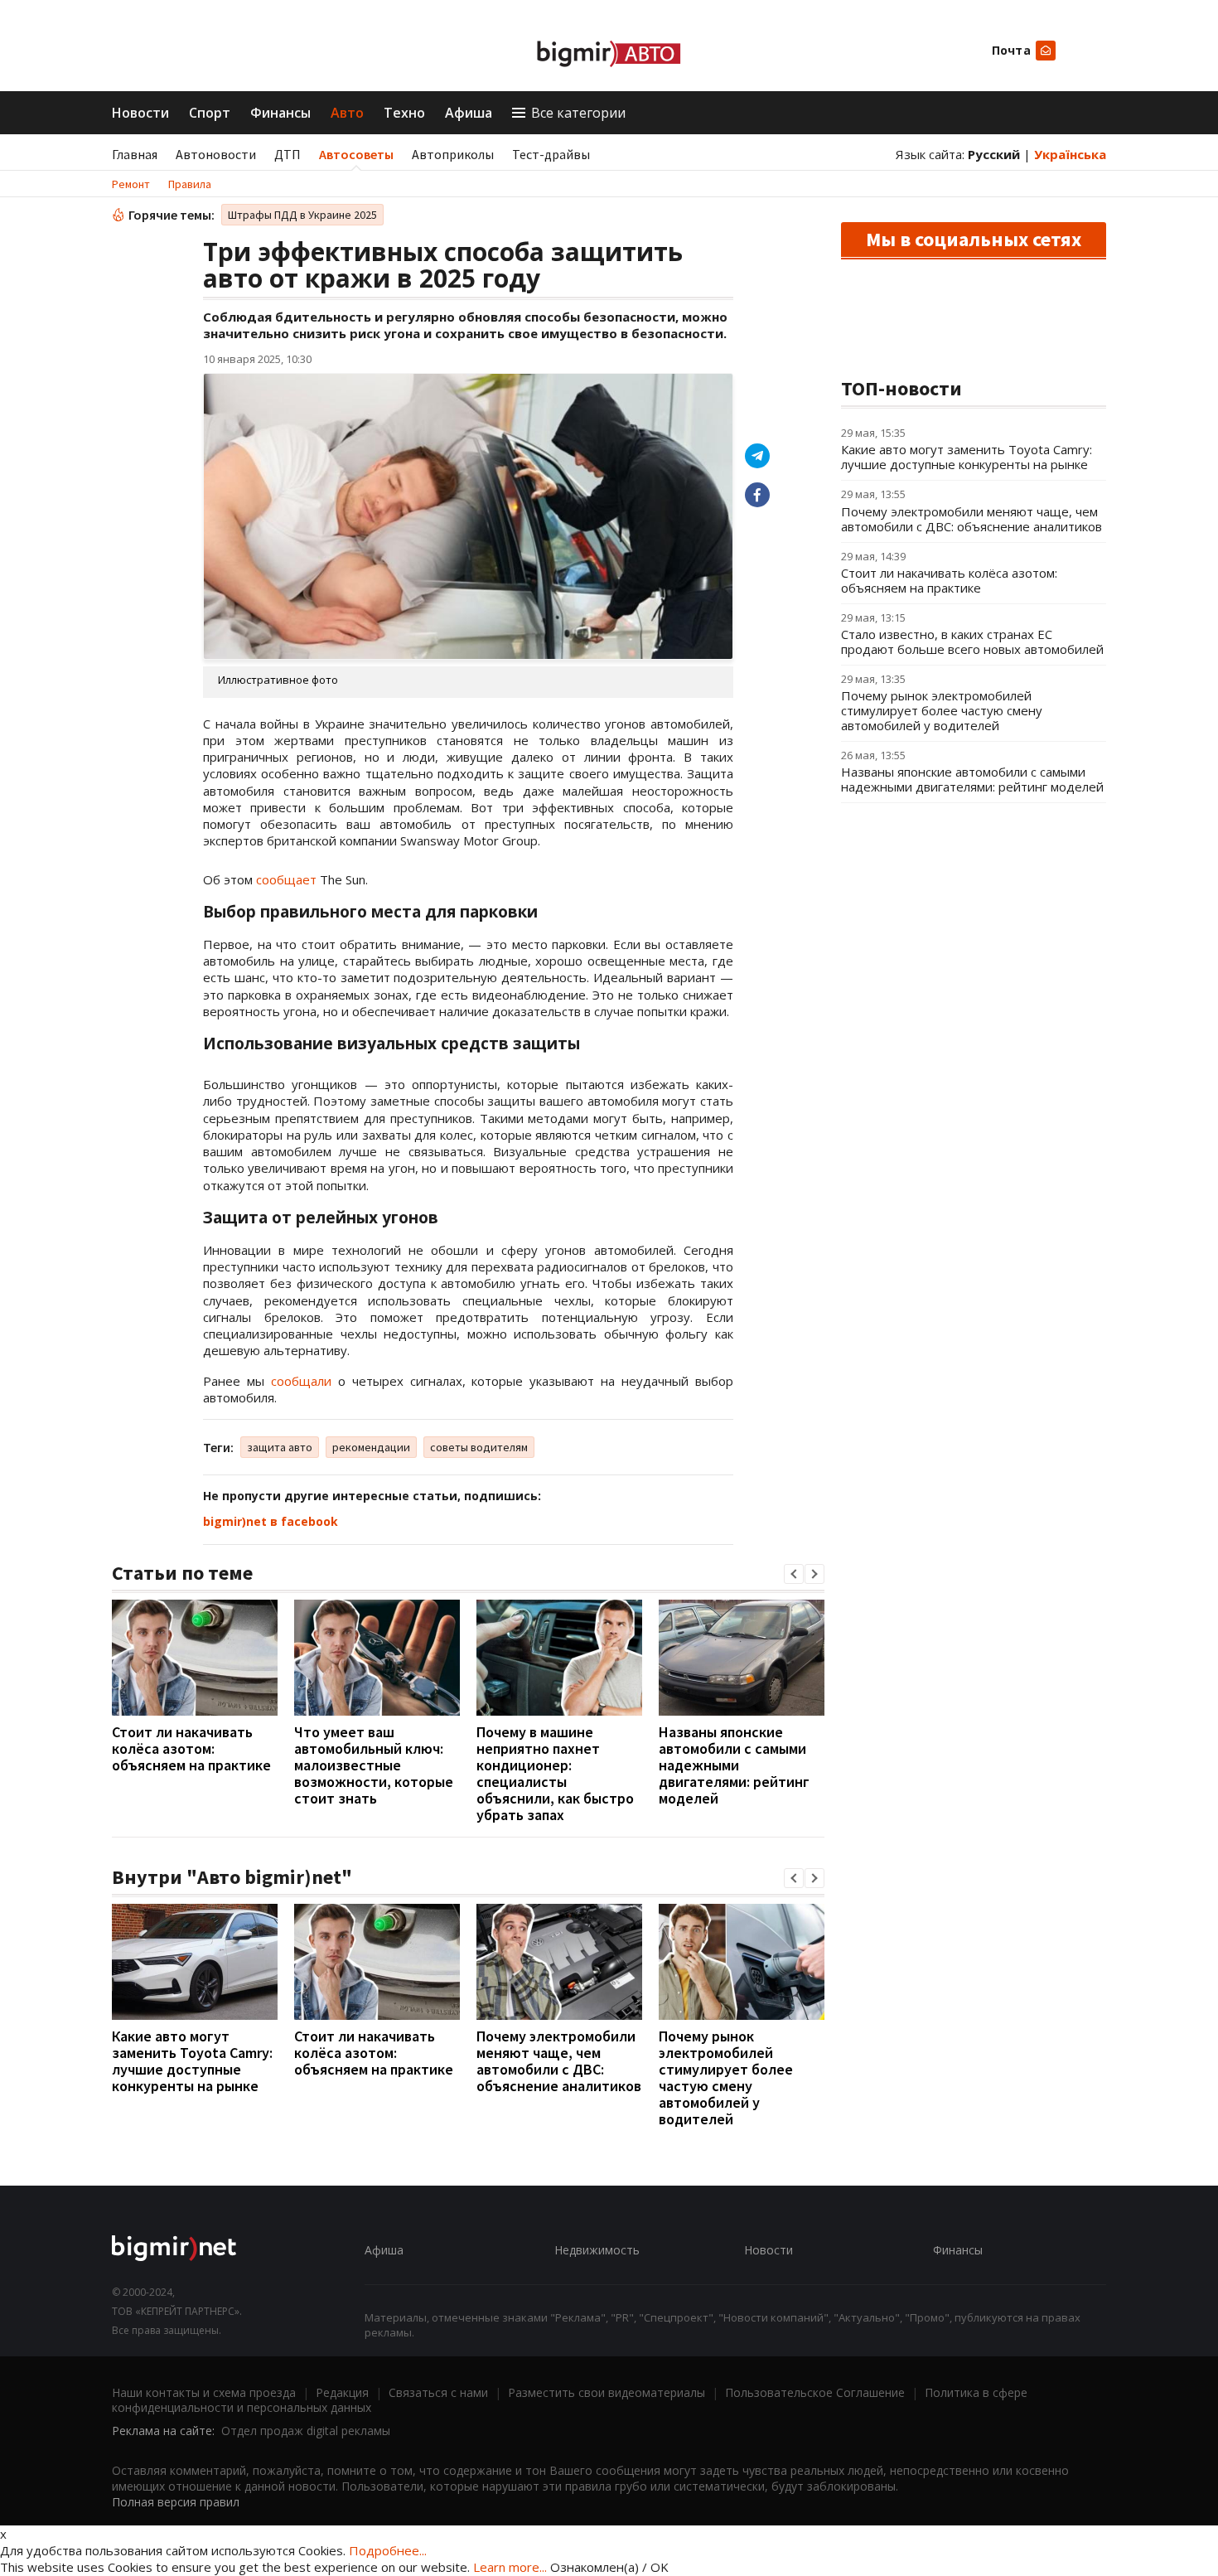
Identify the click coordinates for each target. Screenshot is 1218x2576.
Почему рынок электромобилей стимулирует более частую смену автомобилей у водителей (726, 2077)
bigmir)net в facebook (271, 1521)
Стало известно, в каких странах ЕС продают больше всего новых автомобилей (972, 642)
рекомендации (371, 1447)
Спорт (210, 113)
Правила (190, 184)
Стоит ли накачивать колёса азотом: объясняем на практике (191, 1748)
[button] (794, 1574)
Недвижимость (597, 2250)
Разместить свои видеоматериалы (607, 2392)
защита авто (280, 1447)
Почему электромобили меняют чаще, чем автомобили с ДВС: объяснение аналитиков (559, 2061)
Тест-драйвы (551, 154)
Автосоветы (356, 154)
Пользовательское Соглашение (815, 2392)
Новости (140, 113)
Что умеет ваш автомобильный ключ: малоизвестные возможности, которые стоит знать (374, 1765)
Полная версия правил (176, 2502)
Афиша (469, 113)
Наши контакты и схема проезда (204, 2392)
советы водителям (479, 1447)
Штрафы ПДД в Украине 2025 (302, 215)
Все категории (578, 113)
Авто (347, 113)
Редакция (342, 2392)
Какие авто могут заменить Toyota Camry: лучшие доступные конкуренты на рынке (192, 2061)
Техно (404, 113)
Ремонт (131, 184)
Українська (1070, 154)
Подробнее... (388, 2550)
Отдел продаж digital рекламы (306, 2431)
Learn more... (510, 2567)
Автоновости (216, 154)
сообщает (286, 879)
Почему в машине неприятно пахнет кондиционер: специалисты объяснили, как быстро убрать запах (555, 1773)
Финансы (280, 113)
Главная (135, 154)
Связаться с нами (438, 2392)
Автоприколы (453, 154)
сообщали (301, 1381)
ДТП (288, 154)
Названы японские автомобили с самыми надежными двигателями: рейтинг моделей (734, 1765)
